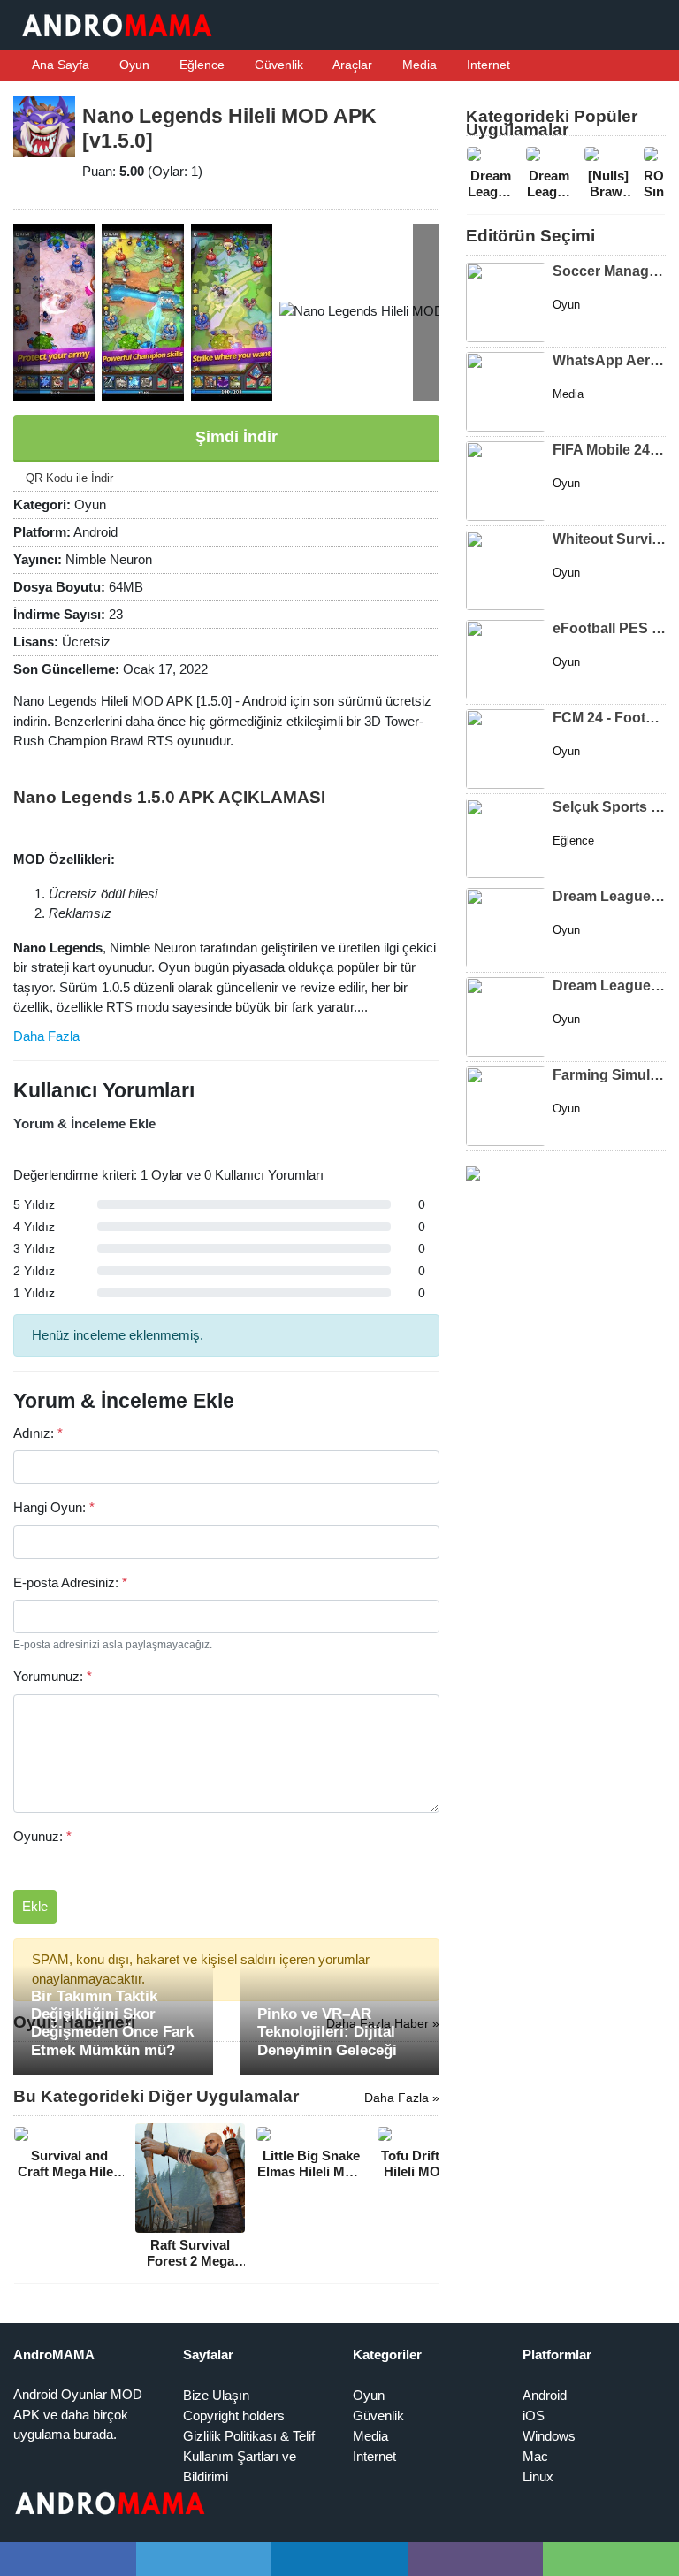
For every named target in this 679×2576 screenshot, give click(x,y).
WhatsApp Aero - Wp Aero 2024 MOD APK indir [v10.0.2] (609, 360)
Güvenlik (277, 65)
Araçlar (351, 65)
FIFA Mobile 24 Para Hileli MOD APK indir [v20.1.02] (609, 450)
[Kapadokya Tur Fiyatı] (473, 1172)
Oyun (133, 65)
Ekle (35, 1906)
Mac (535, 2456)
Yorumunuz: (53, 1676)
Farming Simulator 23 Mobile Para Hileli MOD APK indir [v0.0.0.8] (609, 1075)
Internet (487, 65)
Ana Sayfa (59, 65)
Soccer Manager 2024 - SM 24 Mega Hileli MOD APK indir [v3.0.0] (609, 271)
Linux (538, 2477)
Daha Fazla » (402, 2098)
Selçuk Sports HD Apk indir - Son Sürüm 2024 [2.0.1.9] (609, 807)
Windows (549, 2436)
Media (418, 65)
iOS (534, 2415)
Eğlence (200, 65)
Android (545, 2395)
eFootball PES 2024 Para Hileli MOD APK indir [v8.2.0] (609, 628)
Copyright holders (234, 2415)
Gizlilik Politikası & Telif (249, 2436)
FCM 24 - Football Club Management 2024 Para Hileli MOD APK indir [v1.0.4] (609, 718)
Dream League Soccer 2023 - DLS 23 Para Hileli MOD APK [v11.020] (609, 986)
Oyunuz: (42, 1836)
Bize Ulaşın (216, 2395)
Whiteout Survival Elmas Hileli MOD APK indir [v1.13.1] (609, 539)
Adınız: (38, 1433)
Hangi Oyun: (54, 1507)
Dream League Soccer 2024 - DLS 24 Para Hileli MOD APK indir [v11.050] (609, 896)
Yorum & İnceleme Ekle (84, 1124)
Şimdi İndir (234, 437)
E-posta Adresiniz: (70, 1582)
